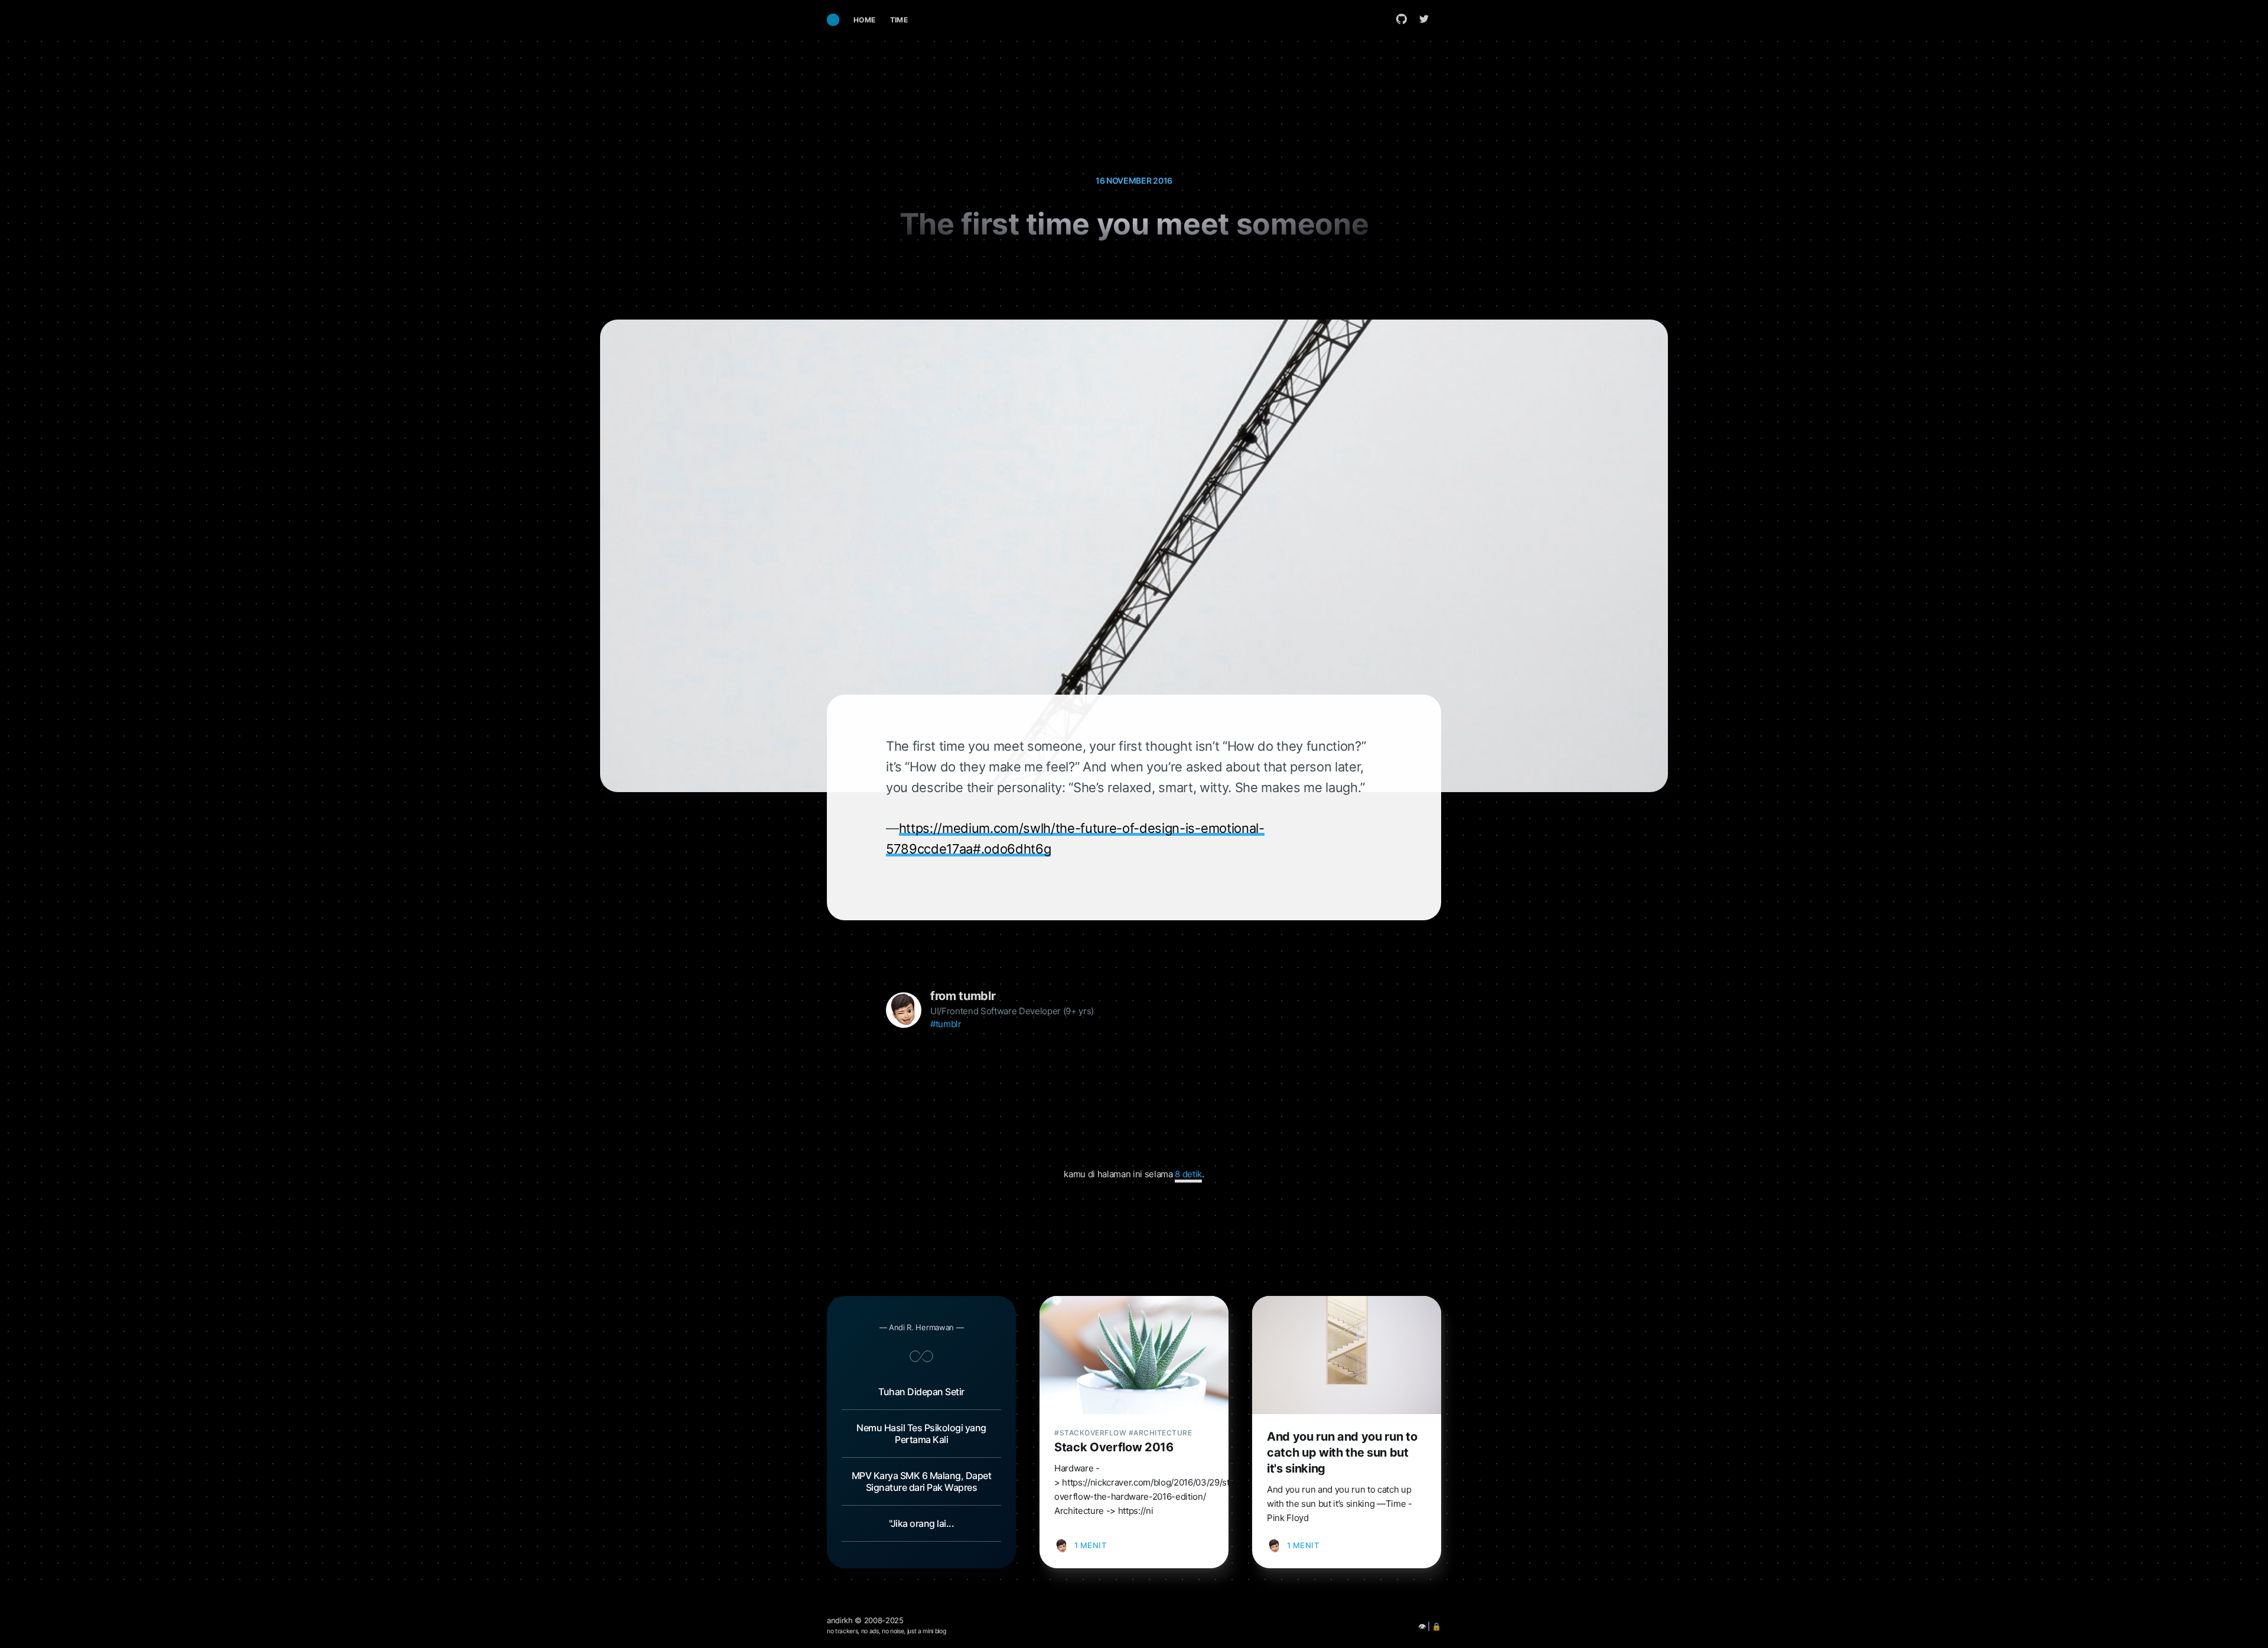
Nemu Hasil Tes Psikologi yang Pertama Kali (921, 1434)
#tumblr (946, 1024)
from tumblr (963, 996)
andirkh (840, 1620)
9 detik (1188, 1174)
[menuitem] (865, 20)
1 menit (1091, 1545)
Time (899, 20)
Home (865, 20)
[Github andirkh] (1402, 19)
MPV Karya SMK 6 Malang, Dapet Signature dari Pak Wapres (922, 1481)
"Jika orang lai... (921, 1523)
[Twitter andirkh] (1427, 19)
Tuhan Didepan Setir (921, 1392)
